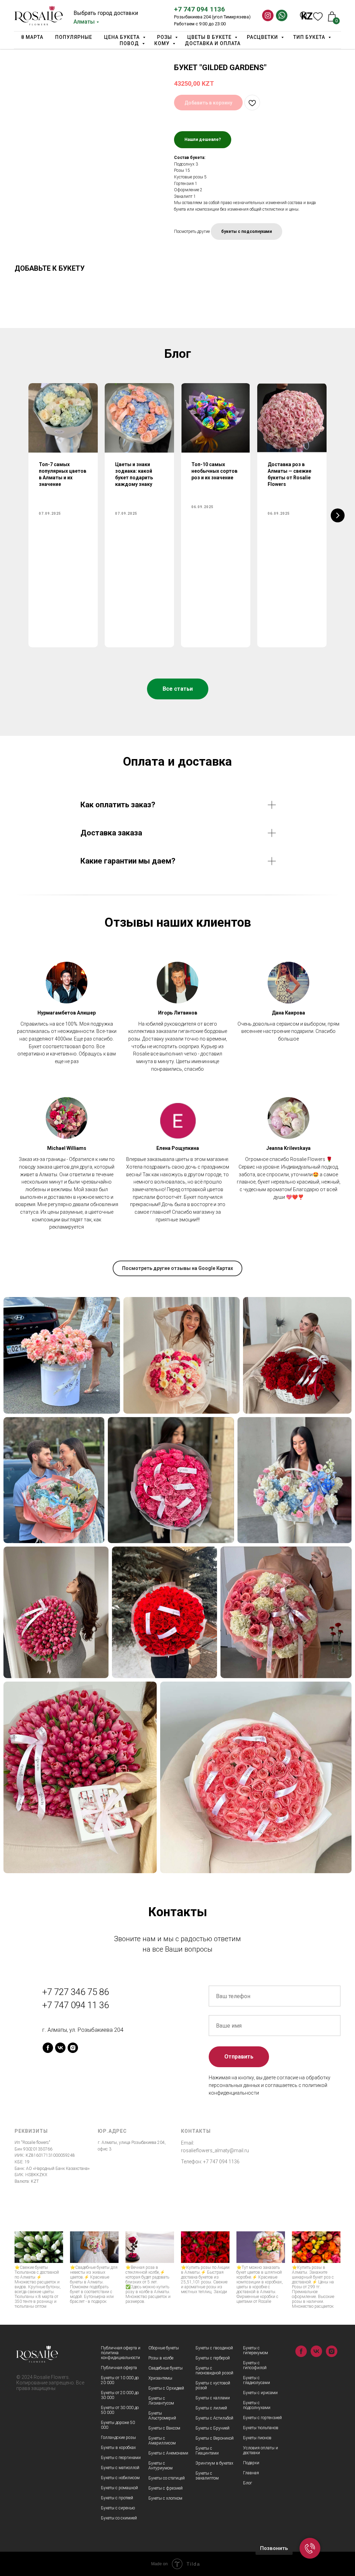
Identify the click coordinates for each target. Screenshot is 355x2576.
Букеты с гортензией (262, 2418)
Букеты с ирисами (260, 2393)
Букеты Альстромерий (162, 2416)
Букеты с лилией (211, 2408)
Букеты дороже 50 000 (118, 2425)
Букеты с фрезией (166, 2488)
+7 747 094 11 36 (76, 2005)
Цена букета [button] (123, 37)
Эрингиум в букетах (214, 2463)
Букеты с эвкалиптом (207, 2476)
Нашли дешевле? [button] (203, 140)
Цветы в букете (210, 37)
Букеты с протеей (117, 2498)
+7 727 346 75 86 (76, 1992)
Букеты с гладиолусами (257, 2380)
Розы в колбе (161, 2358)
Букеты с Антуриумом (161, 2466)
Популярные (74, 37)
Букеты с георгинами (121, 2458)
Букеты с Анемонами (168, 2453)
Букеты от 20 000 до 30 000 (120, 2395)
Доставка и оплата (213, 43)
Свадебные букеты (166, 2368)
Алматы (84, 22)
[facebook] (48, 2048)
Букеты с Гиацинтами (207, 2451)
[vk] (60, 2048)
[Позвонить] (310, 2548)
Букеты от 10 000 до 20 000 (120, 2380)
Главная (251, 2473)
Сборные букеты (164, 2348)
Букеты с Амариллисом (162, 2441)
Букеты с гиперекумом (256, 2350)
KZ (307, 16)
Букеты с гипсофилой (255, 2365)
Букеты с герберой (213, 2358)
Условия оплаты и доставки (261, 2450)
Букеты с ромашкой (119, 2488)
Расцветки (263, 37)
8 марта (32, 37)
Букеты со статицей (167, 2478)
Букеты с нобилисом (120, 2478)
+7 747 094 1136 (200, 9)
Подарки (251, 2463)
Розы (165, 37)
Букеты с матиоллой (120, 2468)
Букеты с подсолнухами (257, 2405)
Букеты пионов (257, 2438)
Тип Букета (310, 37)
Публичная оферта (119, 2368)
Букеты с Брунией (213, 2428)
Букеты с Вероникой (215, 2438)
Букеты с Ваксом (164, 2428)
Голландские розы (118, 2438)
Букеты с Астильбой (214, 2418)
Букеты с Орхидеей (166, 2388)
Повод (130, 43)
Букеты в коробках (118, 2448)
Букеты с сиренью (118, 2508)
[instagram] (73, 2048)
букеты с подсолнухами (246, 231)
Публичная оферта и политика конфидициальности (121, 2353)
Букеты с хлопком (165, 2498)
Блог (248, 2483)
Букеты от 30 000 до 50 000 (120, 2410)
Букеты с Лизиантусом (161, 2401)
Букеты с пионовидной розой (214, 2371)
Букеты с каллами (213, 2398)
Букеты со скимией (119, 2518)
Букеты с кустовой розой (213, 2385)
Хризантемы (160, 2378)
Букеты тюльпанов (261, 2428)
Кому (163, 43)
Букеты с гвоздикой (214, 2348)
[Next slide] (338, 515)
